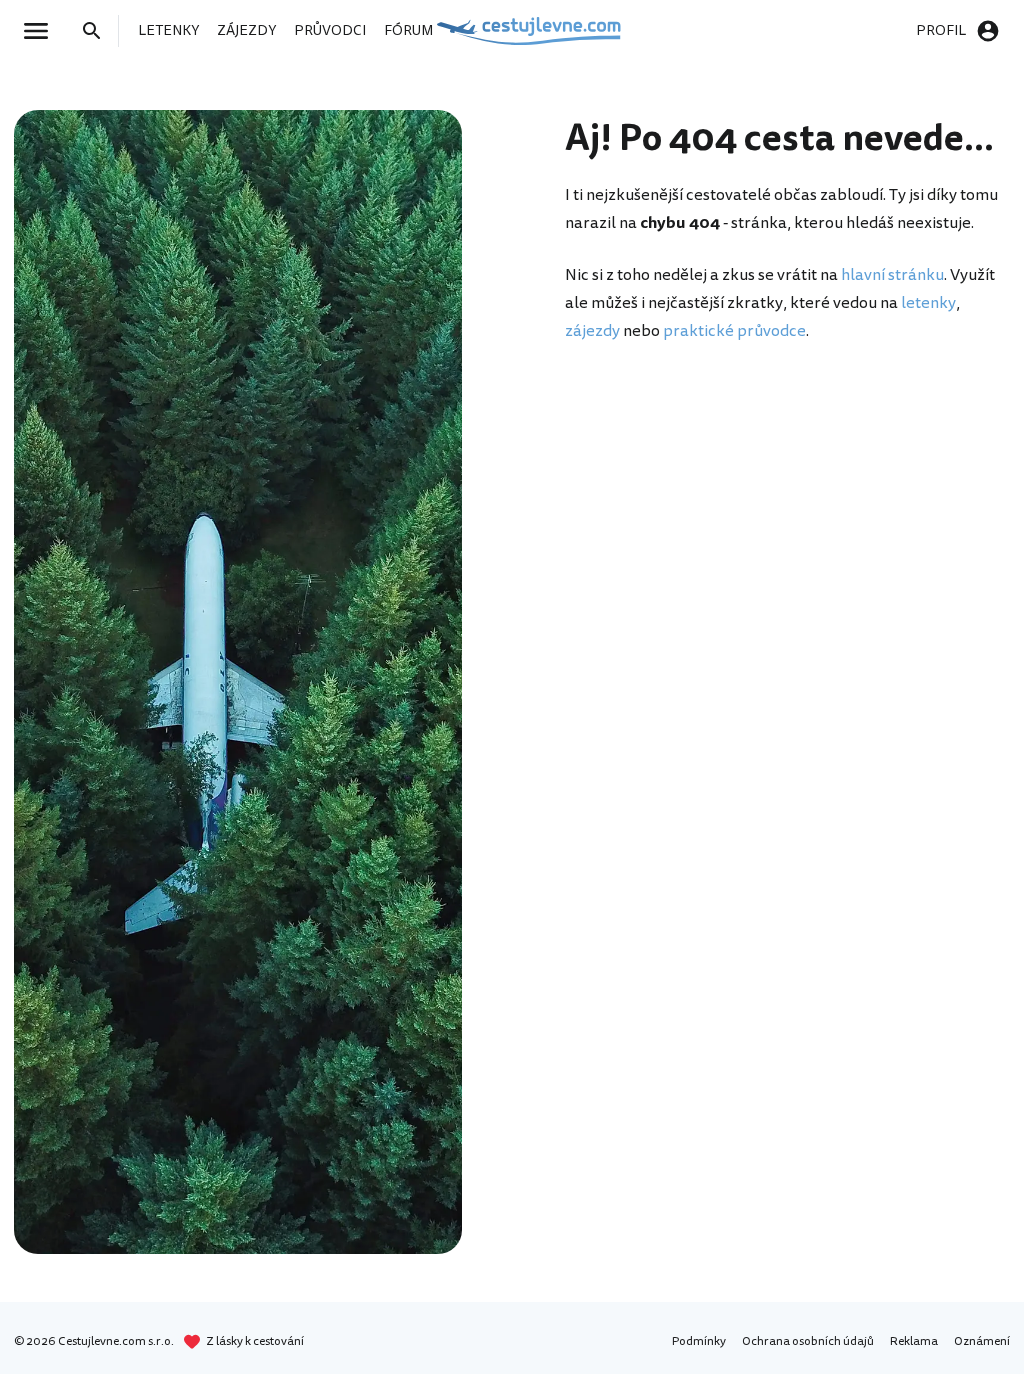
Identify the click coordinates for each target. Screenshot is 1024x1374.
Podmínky (699, 1341)
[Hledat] (98, 31)
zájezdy (592, 331)
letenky (928, 303)
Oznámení (982, 1341)
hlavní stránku (892, 275)
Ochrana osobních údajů (808, 1341)
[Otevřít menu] (42, 31)
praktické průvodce (734, 331)
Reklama (914, 1341)
